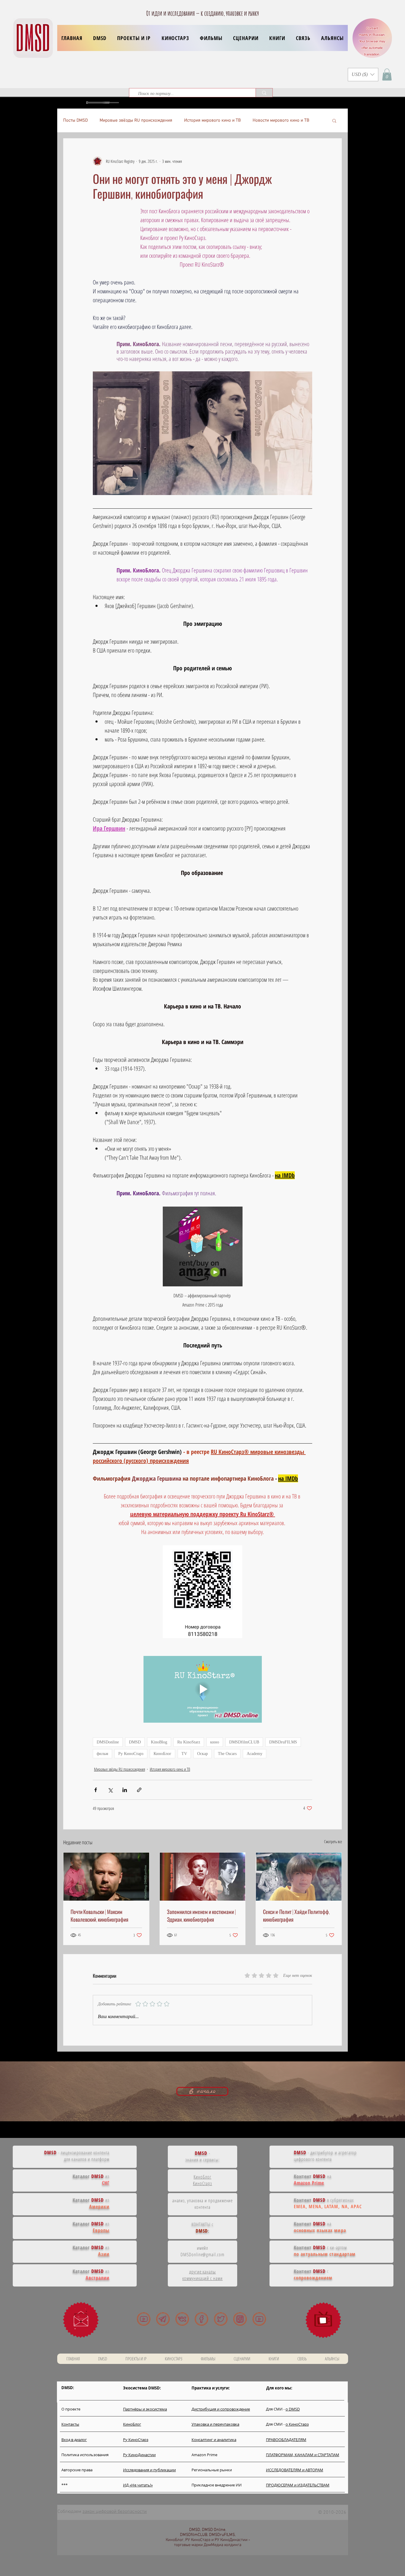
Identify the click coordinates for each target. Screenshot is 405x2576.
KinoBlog (159, 1742)
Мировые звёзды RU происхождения (136, 120)
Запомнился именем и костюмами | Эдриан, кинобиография (201, 1915)
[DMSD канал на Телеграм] (163, 2319)
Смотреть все (333, 1841)
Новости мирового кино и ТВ (281, 120)
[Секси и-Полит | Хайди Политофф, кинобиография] (299, 1877)
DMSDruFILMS (283, 1742)
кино (215, 1742)
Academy (255, 1754)
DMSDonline (108, 1742)
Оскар (203, 1754)
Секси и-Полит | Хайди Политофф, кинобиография (296, 1915)
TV (184, 1754)
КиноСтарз (203, 2183)
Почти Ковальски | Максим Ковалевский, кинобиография (99, 1915)
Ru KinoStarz (189, 1742)
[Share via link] (139, 1790)
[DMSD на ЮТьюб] (144, 2319)
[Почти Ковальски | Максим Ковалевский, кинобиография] (106, 1877)
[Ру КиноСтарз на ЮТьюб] (259, 2319)
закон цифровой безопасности (115, 2512)
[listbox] (363, 75)
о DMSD (293, 2409)
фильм (102, 1754)
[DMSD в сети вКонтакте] (182, 2319)
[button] (134, 38)
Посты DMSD (75, 120)
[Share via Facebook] (96, 1790)
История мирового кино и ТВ (212, 120)
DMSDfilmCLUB (244, 1742)
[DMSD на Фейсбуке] (201, 2319)
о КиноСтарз (297, 2424)
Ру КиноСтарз (131, 1754)
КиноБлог (162, 1754)
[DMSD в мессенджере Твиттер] (221, 2319)
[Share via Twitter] (110, 1790)
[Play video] (203, 1689)
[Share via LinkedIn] (125, 1790)
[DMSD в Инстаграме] (240, 2319)
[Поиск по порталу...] (264, 93)
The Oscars (227, 1754)
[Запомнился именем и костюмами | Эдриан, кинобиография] (203, 1877)
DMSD (135, 1742)
